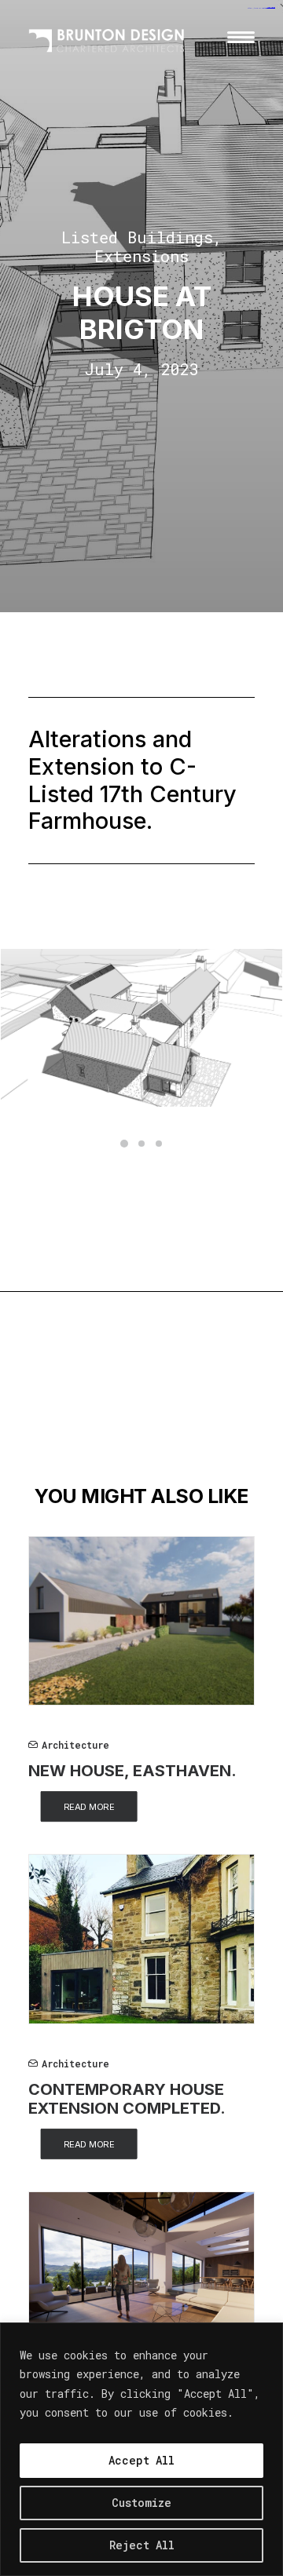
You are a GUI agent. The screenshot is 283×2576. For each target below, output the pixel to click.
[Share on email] (196, 1413)
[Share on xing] (175, 1413)
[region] (141, 2449)
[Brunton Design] (107, 37)
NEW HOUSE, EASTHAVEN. (132, 1771)
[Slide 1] (124, 1144)
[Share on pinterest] (94, 1413)
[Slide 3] (159, 1144)
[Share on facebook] (32, 1413)
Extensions (141, 256)
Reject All (142, 2545)
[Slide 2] (141, 1144)
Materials (60, 1371)
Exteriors (151, 1344)
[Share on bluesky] (155, 1413)
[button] (241, 37)
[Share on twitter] (53, 1413)
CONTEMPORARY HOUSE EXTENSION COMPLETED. (127, 2099)
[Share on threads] (73, 1413)
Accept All (141, 2460)
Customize (141, 2503)
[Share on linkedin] (114, 1413)
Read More (89, 1807)
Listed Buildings (137, 237)
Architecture (68, 1344)
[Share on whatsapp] (134, 1413)
